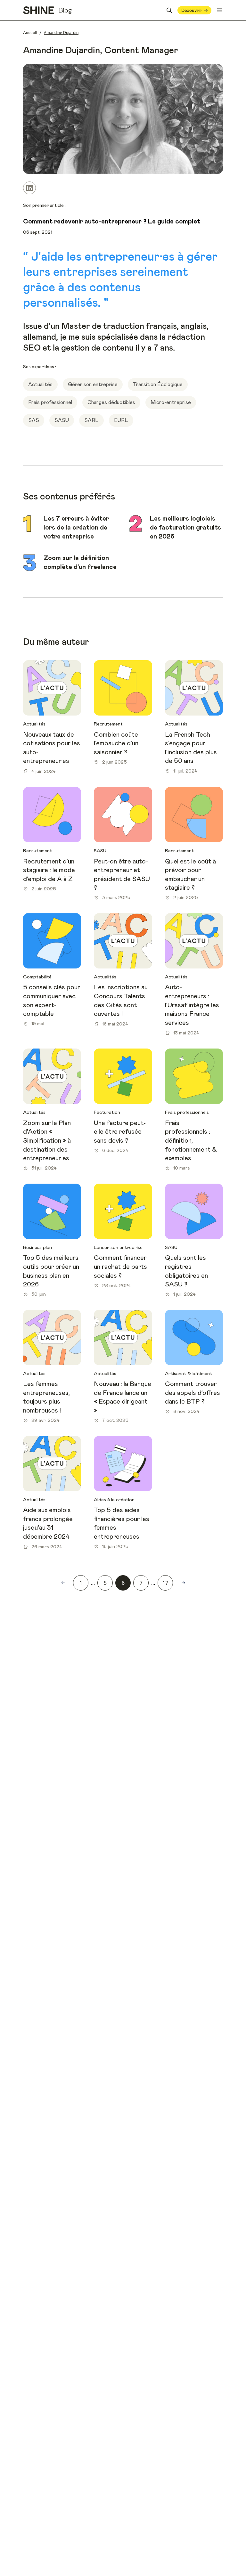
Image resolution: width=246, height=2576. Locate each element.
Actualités (34, 724)
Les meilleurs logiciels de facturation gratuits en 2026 (185, 527)
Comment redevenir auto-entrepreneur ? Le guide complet (112, 222)
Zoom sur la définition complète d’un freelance (80, 563)
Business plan (37, 1247)
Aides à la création (114, 1500)
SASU (100, 851)
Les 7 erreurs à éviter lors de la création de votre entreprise (76, 527)
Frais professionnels (187, 1112)
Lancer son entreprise (118, 1247)
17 (165, 1583)
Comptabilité (37, 977)
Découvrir (191, 10)
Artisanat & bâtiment (189, 1374)
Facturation (107, 1112)
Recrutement (108, 724)
